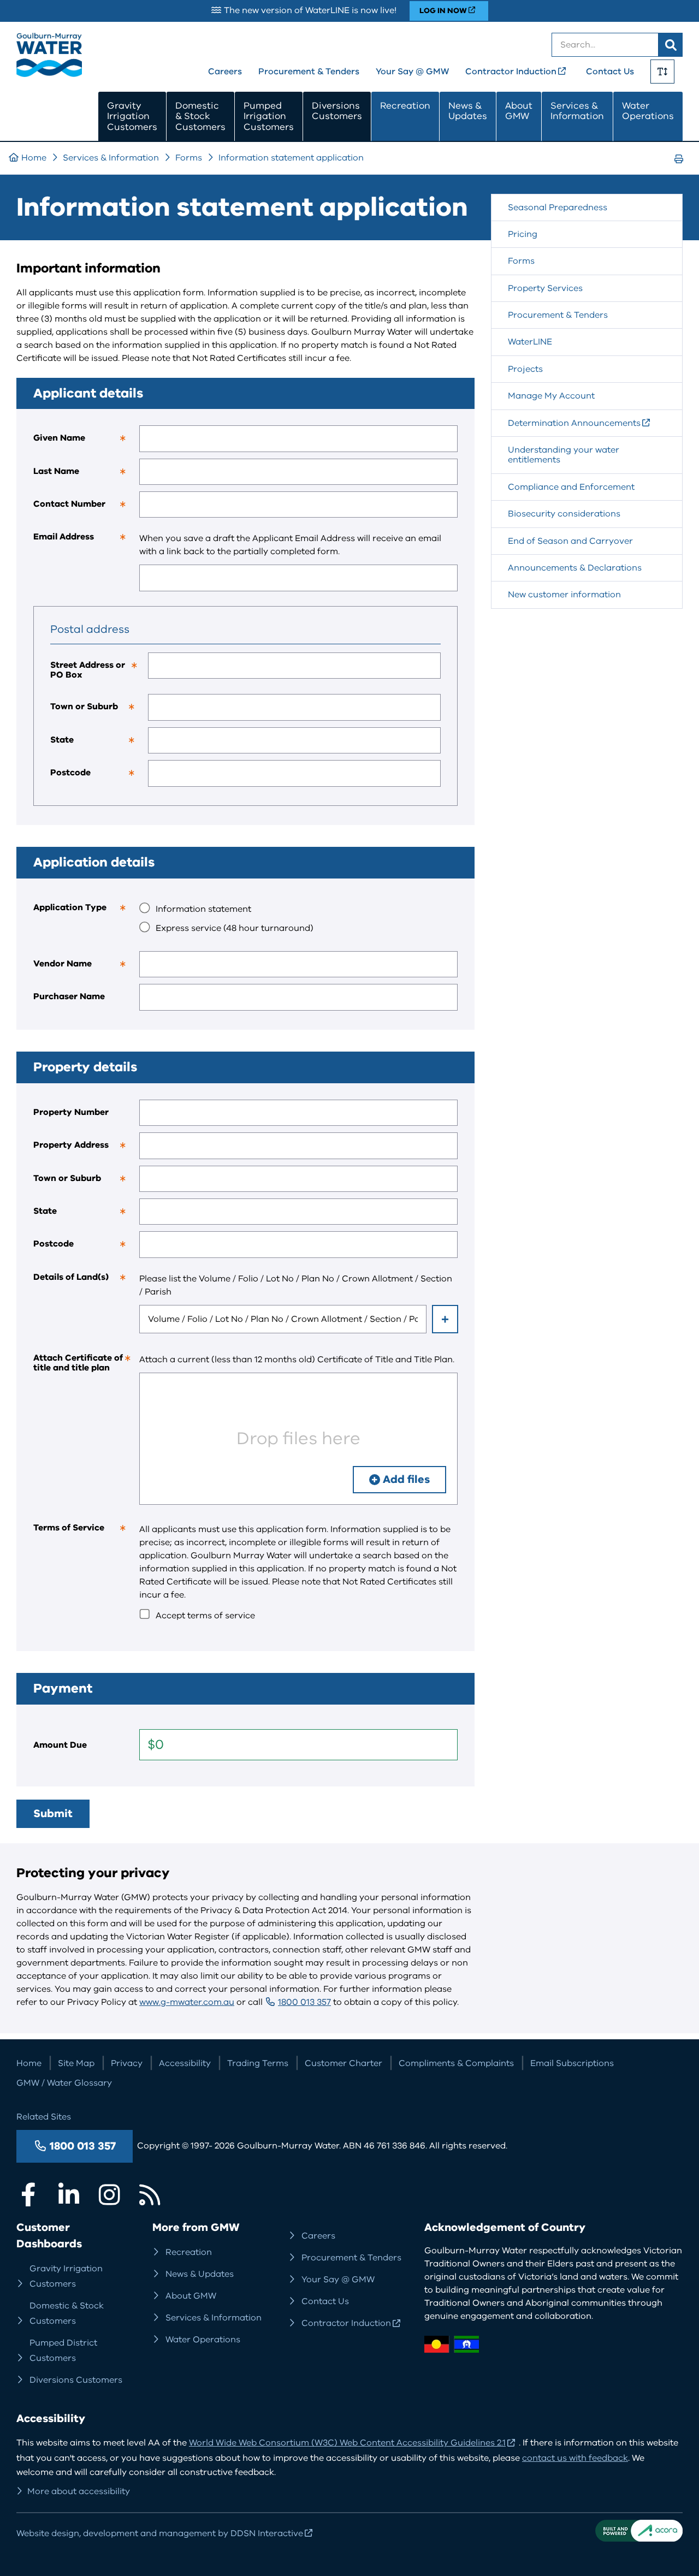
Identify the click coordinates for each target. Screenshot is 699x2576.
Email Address (86, 541)
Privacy (127, 2063)
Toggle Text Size (662, 72)
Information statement (203, 909)
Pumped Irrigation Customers (269, 116)
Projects (525, 369)
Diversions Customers (337, 111)
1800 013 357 (304, 2002)
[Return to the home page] (49, 74)
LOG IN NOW (443, 11)
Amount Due (60, 1745)
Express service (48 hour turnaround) (235, 928)
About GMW (519, 111)
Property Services (545, 288)
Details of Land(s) (86, 1281)
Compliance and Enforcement (571, 487)
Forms (189, 158)
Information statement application (291, 158)
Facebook (28, 2194)
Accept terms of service (205, 1616)
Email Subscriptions (572, 2063)
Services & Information (577, 111)
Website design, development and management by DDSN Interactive (160, 2533)
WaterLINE (530, 342)
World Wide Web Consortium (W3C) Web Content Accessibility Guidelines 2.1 (347, 2443)
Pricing (523, 234)
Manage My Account (551, 396)
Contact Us (610, 72)
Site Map (76, 2063)
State (99, 744)
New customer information (564, 595)
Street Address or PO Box (99, 673)
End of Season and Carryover (570, 541)
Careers (225, 72)
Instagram (109, 2194)
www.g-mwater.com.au (187, 2002)
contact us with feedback (575, 2458)
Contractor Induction (511, 72)
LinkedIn (69, 2194)
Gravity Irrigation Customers (132, 116)
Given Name (86, 442)
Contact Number (86, 508)
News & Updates (468, 111)
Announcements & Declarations (575, 568)
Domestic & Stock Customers (200, 116)
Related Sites (44, 2117)
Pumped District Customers (63, 2351)
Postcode (99, 776)
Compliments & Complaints (456, 2063)
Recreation (405, 106)
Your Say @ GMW (412, 72)
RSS (150, 2194)
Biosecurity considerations (564, 514)
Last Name (86, 475)
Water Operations (648, 111)
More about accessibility (79, 2491)
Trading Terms (258, 2063)
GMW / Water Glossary (64, 2083)
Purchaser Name (69, 996)
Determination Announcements (574, 423)
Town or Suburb (99, 710)
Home (34, 158)
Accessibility (185, 2063)
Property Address (86, 1149)
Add (445, 1319)
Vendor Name (86, 968)
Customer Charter (343, 2063)
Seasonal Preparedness (558, 207)
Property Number (71, 1112)
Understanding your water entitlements (564, 455)
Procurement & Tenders (309, 72)
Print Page (682, 169)
